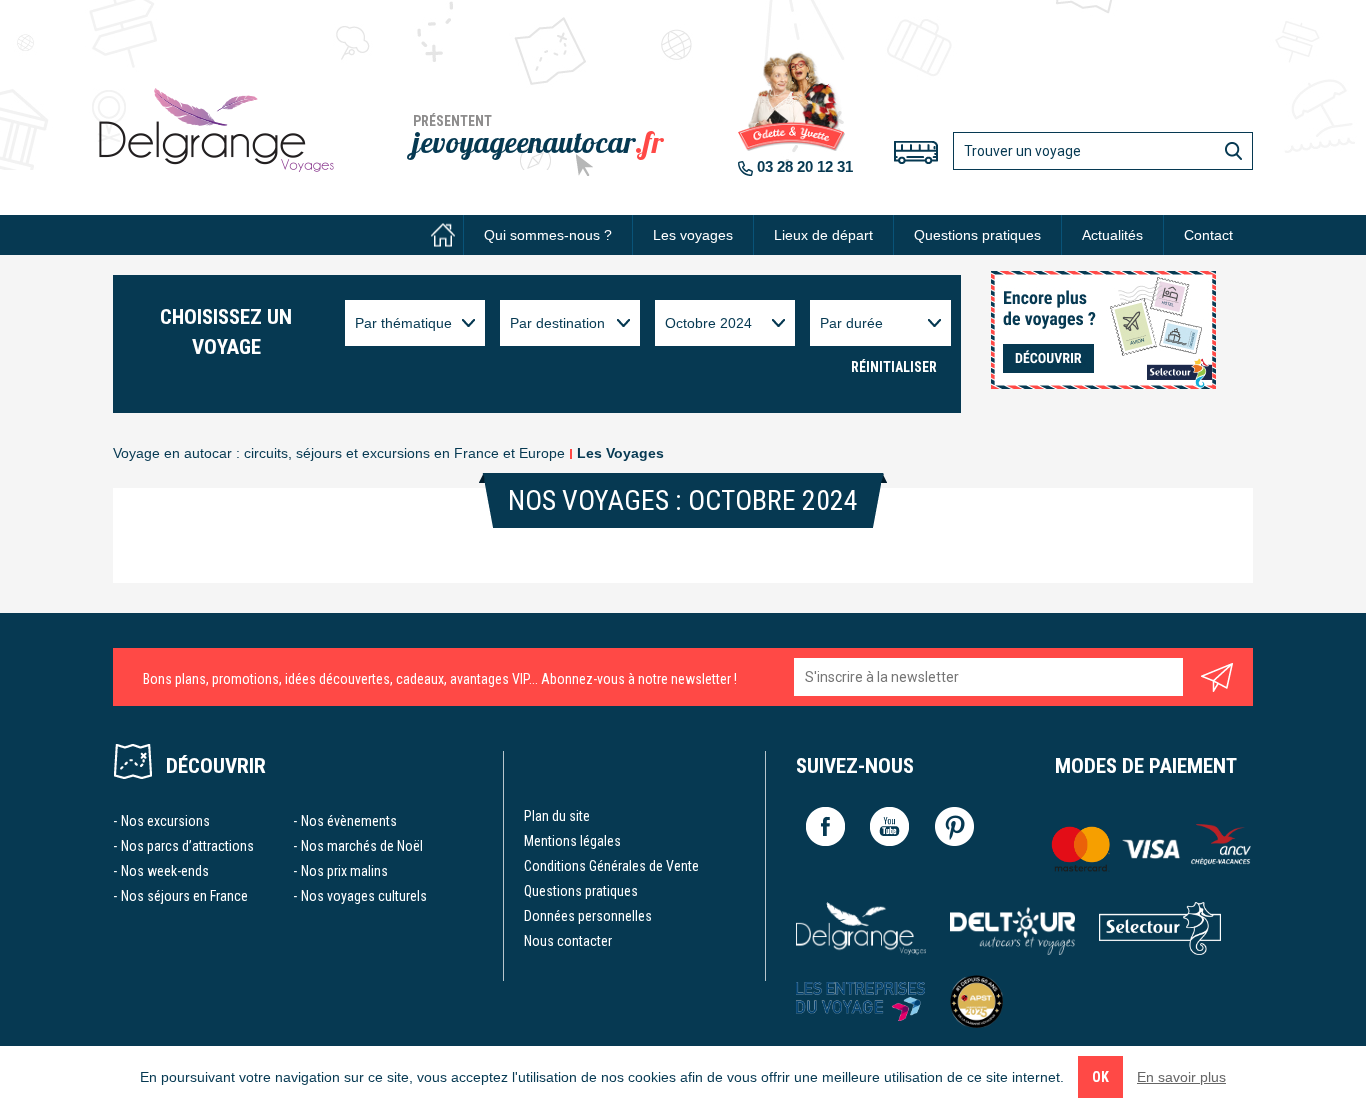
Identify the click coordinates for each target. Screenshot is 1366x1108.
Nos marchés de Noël (362, 846)
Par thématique (403, 323)
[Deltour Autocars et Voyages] (1012, 928)
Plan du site (557, 816)
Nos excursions (165, 821)
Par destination (557, 323)
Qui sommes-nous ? (548, 235)
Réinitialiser (894, 367)
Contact (1208, 235)
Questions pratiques (977, 235)
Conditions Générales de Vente (611, 866)
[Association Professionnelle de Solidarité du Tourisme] (976, 1001)
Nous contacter (568, 941)
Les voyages (693, 235)
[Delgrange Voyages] (861, 928)
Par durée (851, 323)
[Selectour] (1160, 928)
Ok (1100, 1077)
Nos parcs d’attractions (187, 846)
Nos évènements (349, 821)
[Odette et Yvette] (216, 130)
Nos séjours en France (184, 896)
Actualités (1112, 235)
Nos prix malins (344, 871)
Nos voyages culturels (364, 896)
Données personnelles (588, 916)
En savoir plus (1181, 1077)
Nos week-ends (165, 871)
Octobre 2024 (708, 323)
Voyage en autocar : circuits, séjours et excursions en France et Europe (339, 453)
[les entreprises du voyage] (861, 1001)
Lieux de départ (823, 235)
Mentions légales (572, 841)
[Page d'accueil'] (443, 235)
